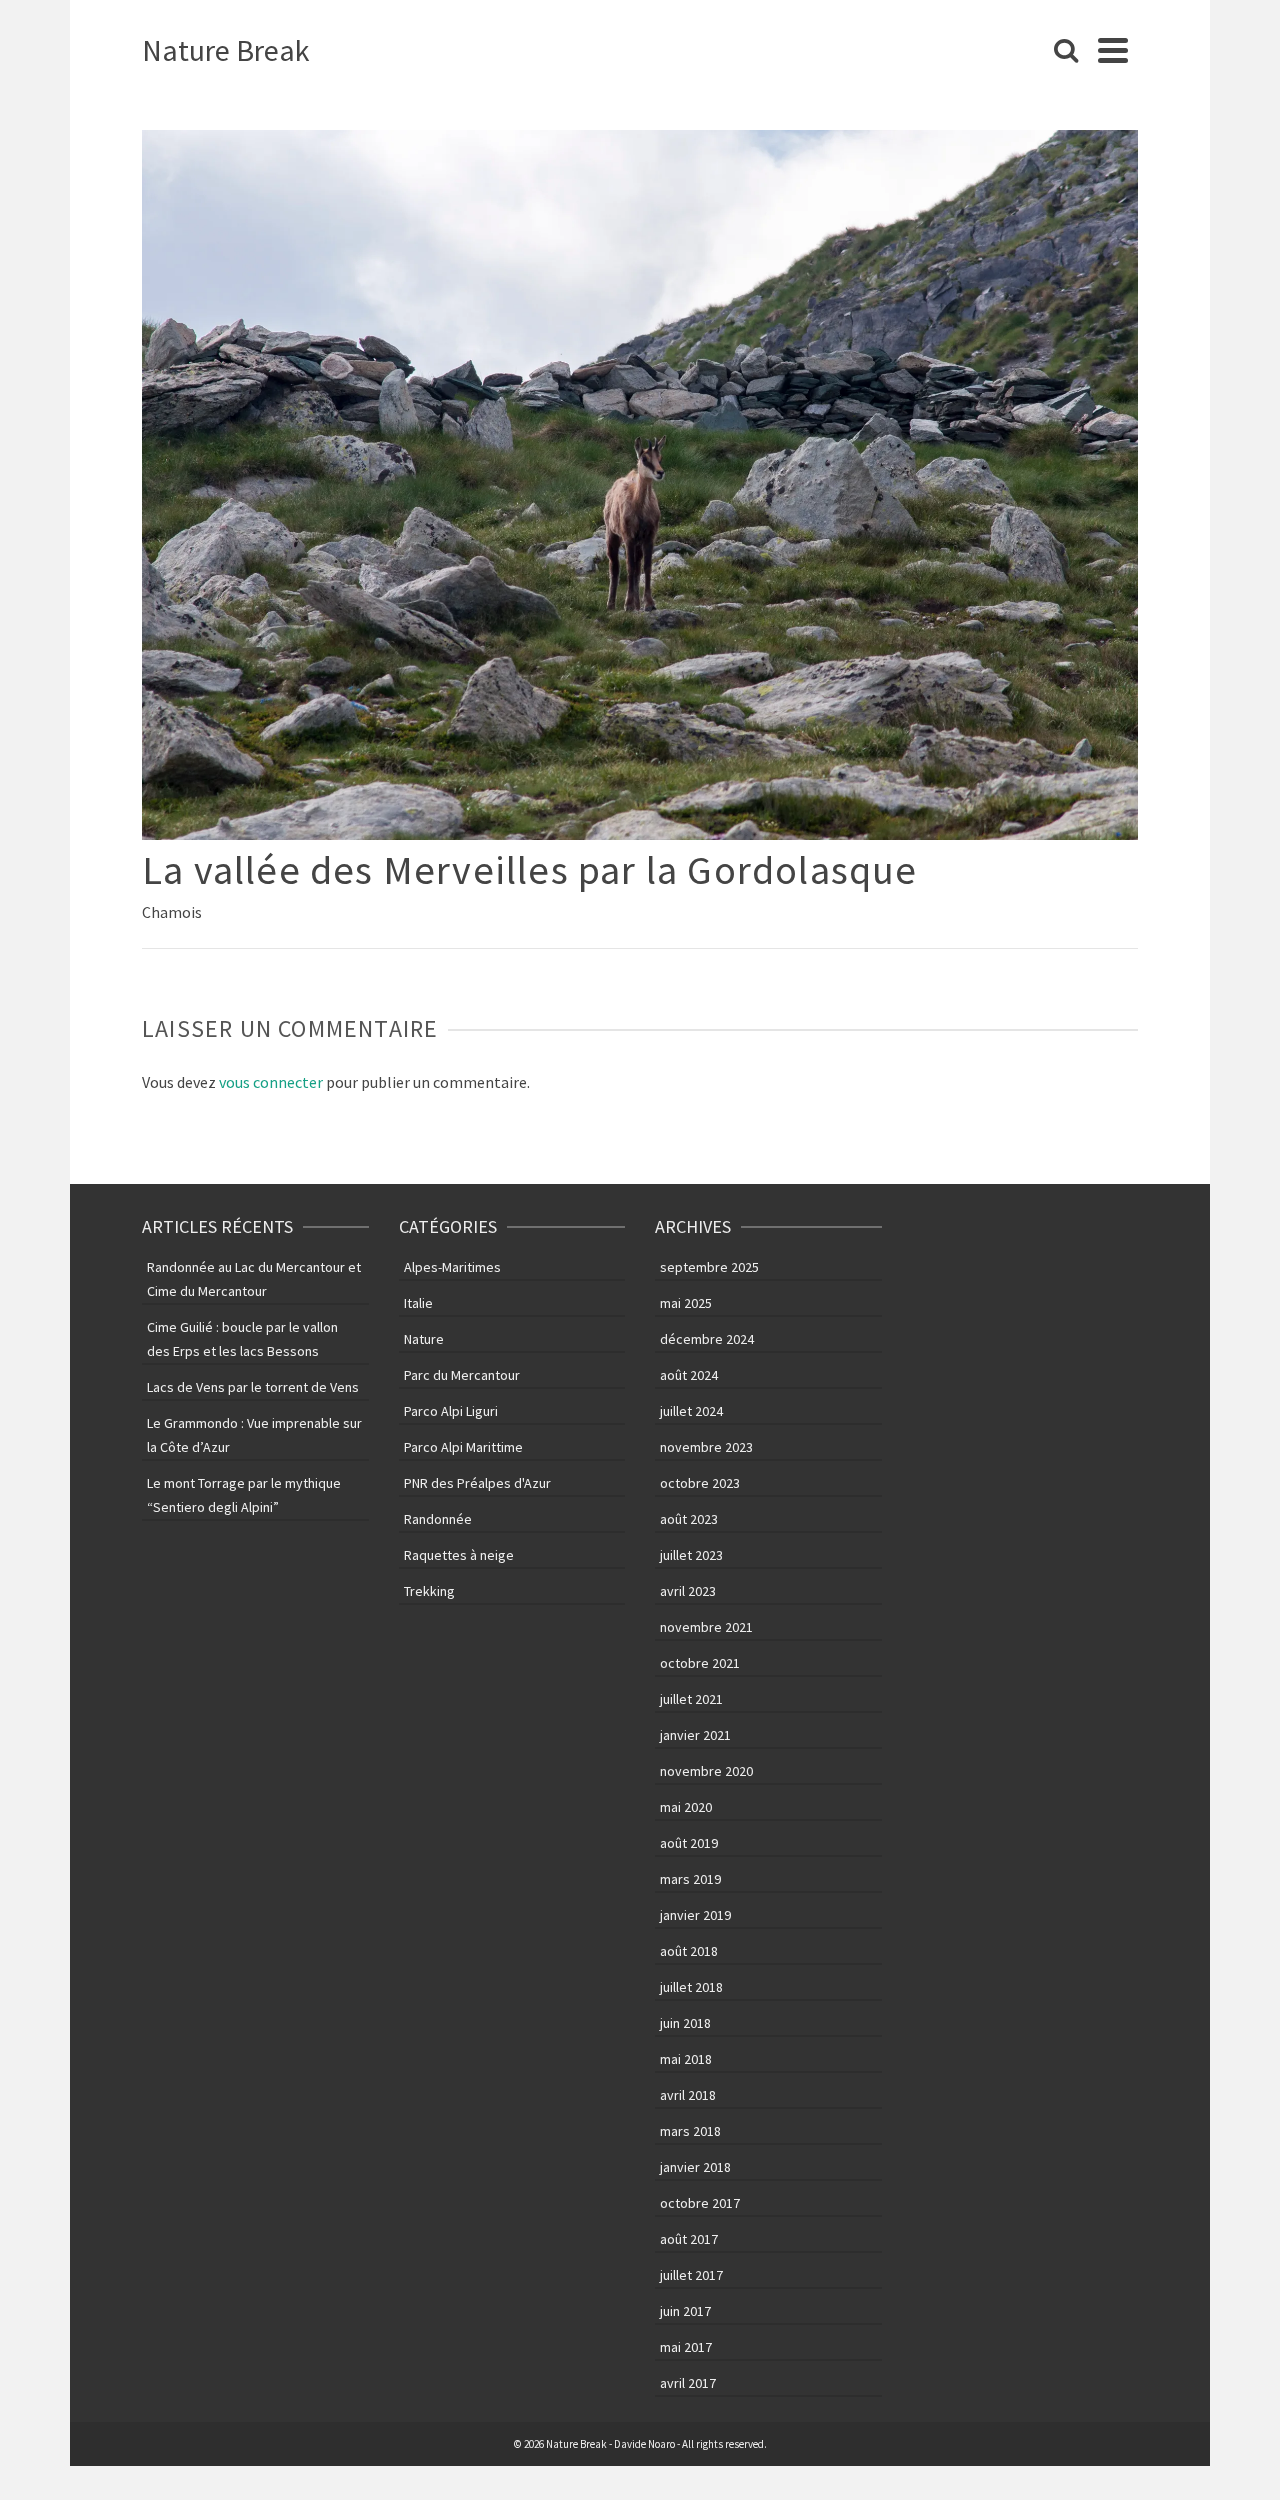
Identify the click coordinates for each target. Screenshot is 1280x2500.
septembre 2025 (709, 1267)
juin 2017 (685, 2311)
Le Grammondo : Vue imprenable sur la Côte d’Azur (254, 1435)
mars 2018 (690, 2131)
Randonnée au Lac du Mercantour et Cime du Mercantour (254, 1279)
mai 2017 (686, 2347)
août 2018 (689, 1951)
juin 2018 (685, 2023)
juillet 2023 (691, 1555)
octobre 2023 (700, 1483)
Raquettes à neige (459, 1555)
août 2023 (689, 1519)
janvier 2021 (695, 1735)
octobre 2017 (700, 2203)
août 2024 (689, 1375)
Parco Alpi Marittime (463, 1447)
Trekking (429, 1591)
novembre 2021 (706, 1627)
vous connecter (271, 1082)
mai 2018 (686, 2059)
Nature (424, 1339)
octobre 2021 (700, 1663)
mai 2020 (686, 1807)
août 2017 (689, 2239)
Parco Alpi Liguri (451, 1411)
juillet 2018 (691, 1987)
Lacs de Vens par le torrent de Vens (253, 1387)
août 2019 (689, 1843)
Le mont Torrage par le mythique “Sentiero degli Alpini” (244, 1495)
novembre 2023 (706, 1447)
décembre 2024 (707, 1339)
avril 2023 (688, 1591)
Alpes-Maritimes (452, 1267)
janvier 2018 (695, 2167)
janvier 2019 (695, 1915)
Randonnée (438, 1519)
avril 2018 (688, 2095)
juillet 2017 (691, 2275)
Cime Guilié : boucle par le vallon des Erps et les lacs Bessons (242, 1339)
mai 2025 (686, 1303)
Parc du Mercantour (462, 1375)
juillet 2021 (691, 1699)
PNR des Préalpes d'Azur (477, 1483)
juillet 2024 (691, 1411)
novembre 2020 (706, 1771)
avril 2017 (688, 2383)
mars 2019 (690, 1879)
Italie (418, 1303)
